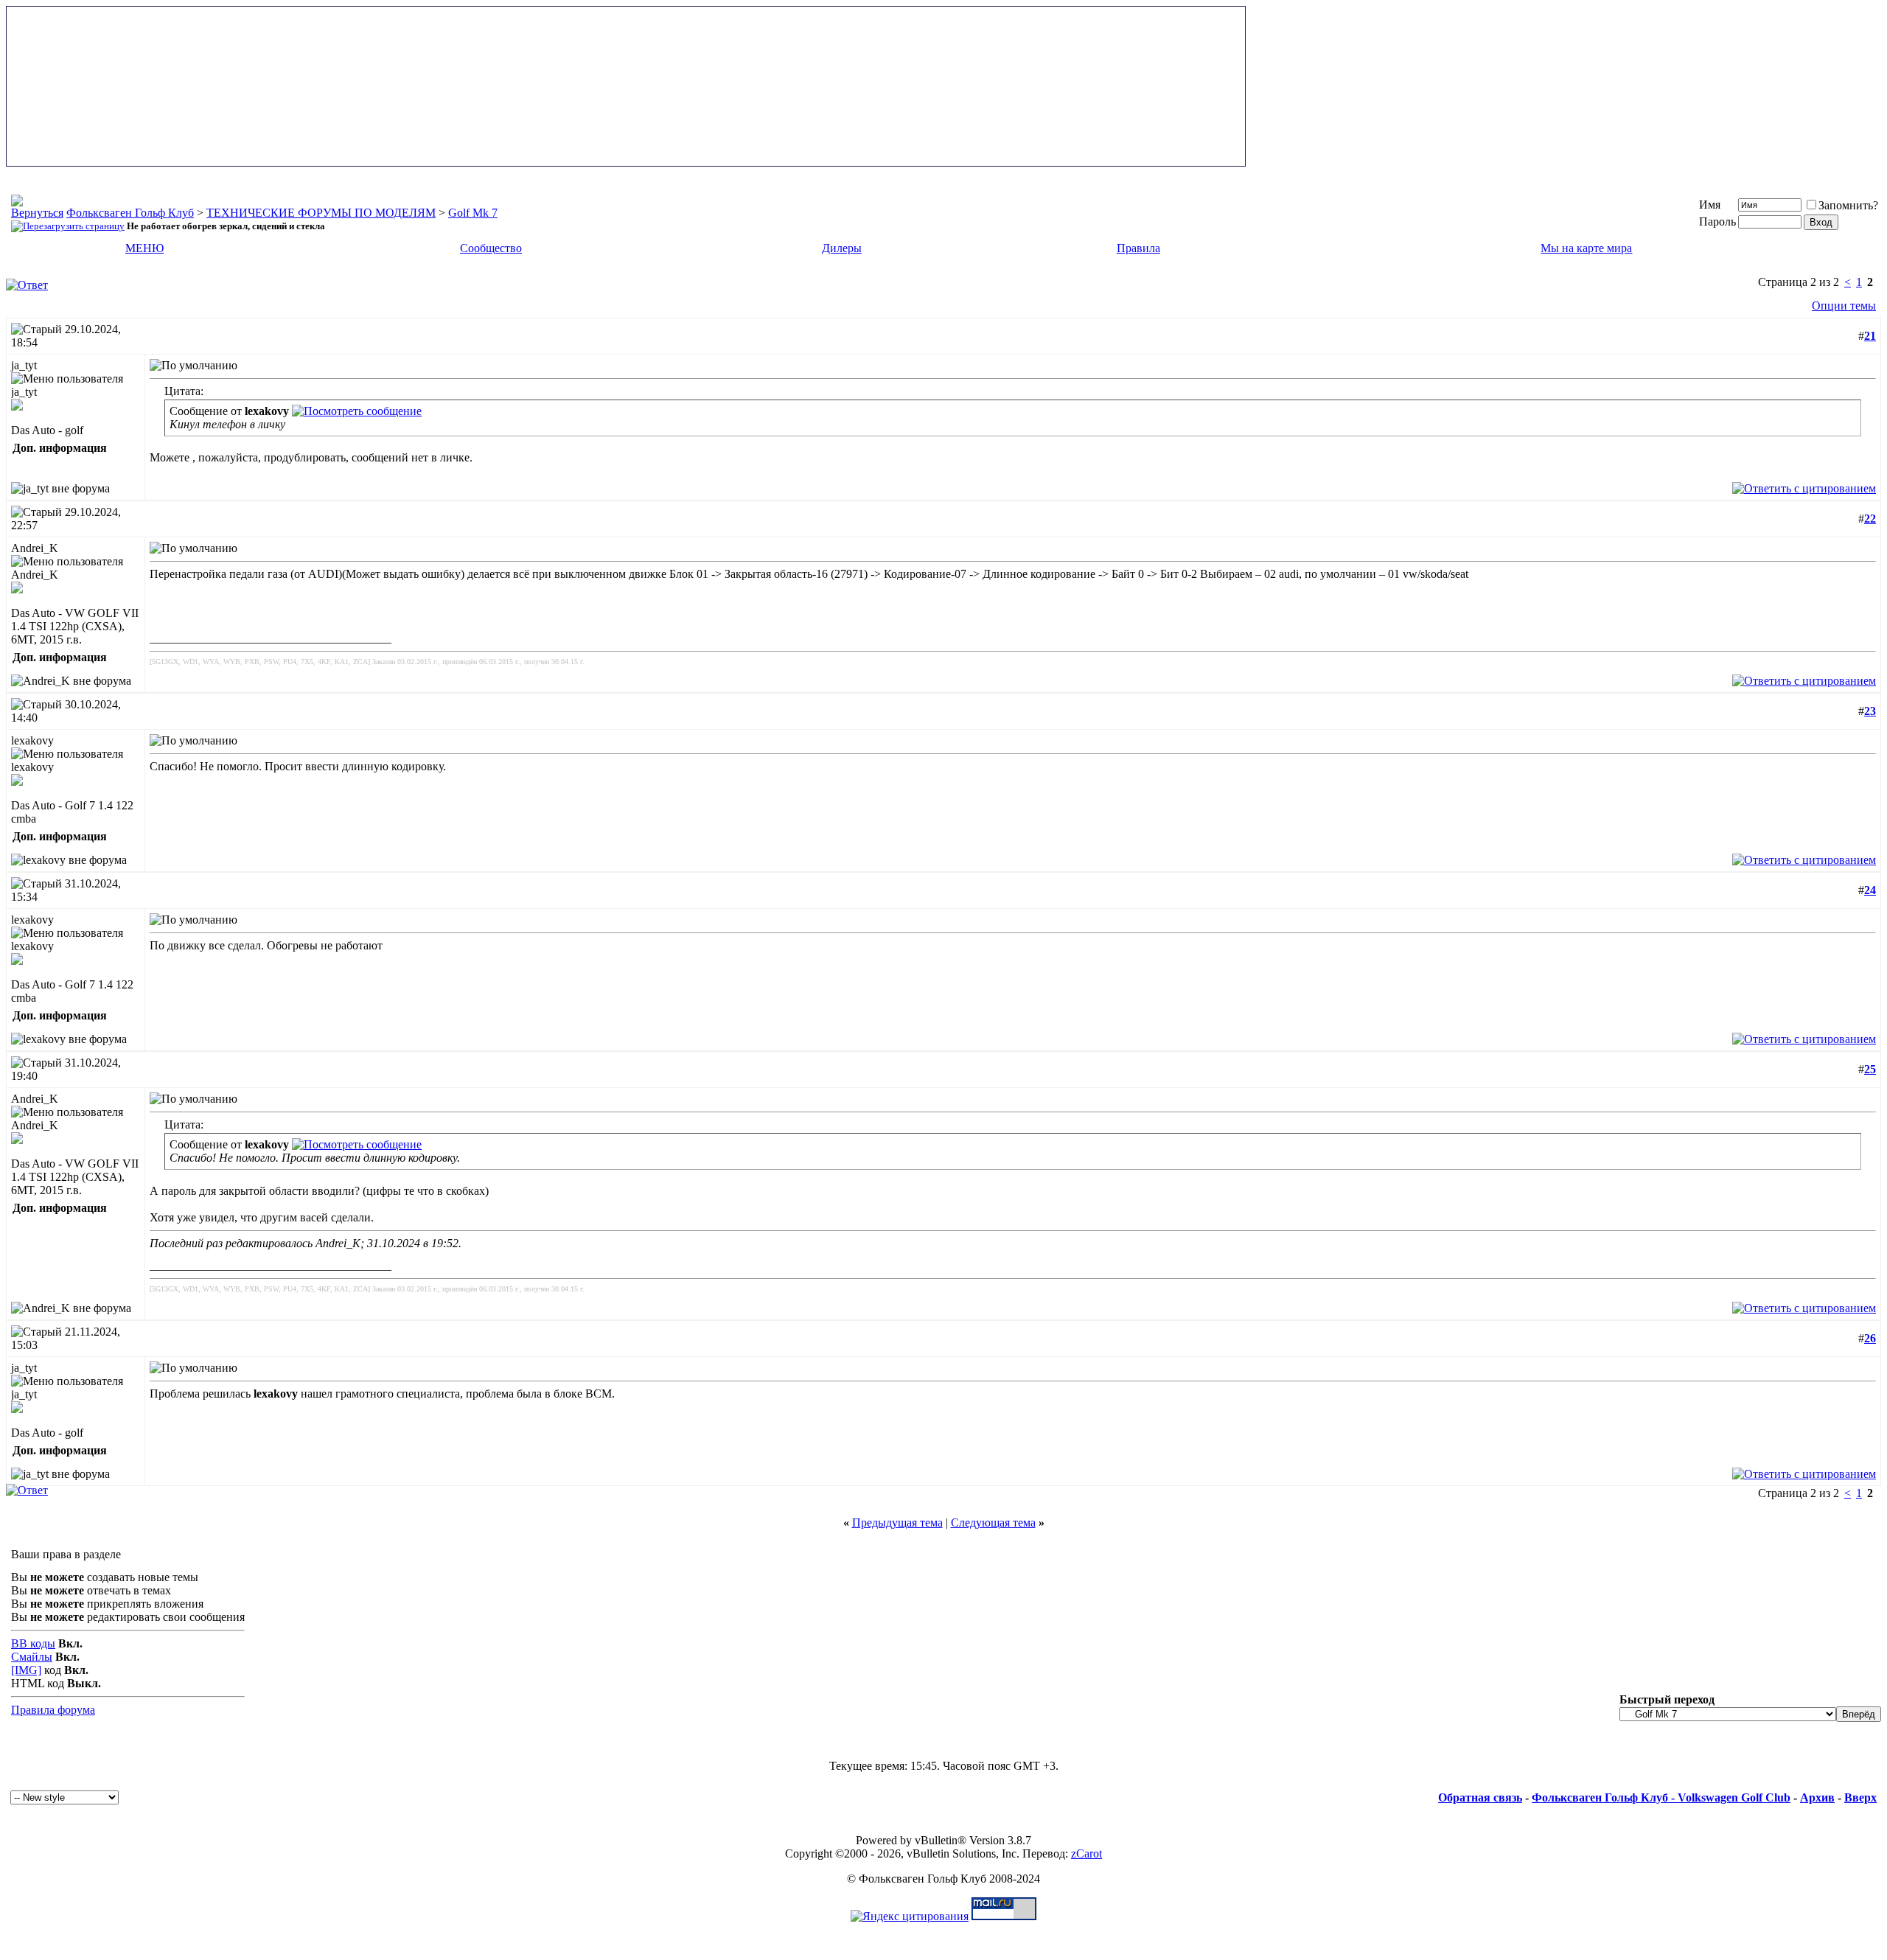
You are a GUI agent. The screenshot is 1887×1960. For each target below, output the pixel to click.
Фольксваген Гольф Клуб (130, 213)
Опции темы (1844, 306)
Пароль (1717, 222)
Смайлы (32, 1657)
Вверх (1860, 1797)
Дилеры (842, 248)
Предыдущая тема (897, 1523)
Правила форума (53, 1710)
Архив (1817, 1797)
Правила (1138, 248)
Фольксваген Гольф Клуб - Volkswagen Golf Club (1661, 1797)
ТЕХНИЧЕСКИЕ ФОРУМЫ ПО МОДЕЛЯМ (321, 213)
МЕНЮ (144, 248)
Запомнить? (1848, 205)
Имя (1710, 205)
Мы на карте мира (1586, 248)
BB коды (33, 1643)
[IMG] (26, 1670)
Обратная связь (1480, 1797)
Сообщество (491, 248)
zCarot (1086, 1853)
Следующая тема (993, 1523)
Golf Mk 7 (473, 213)
